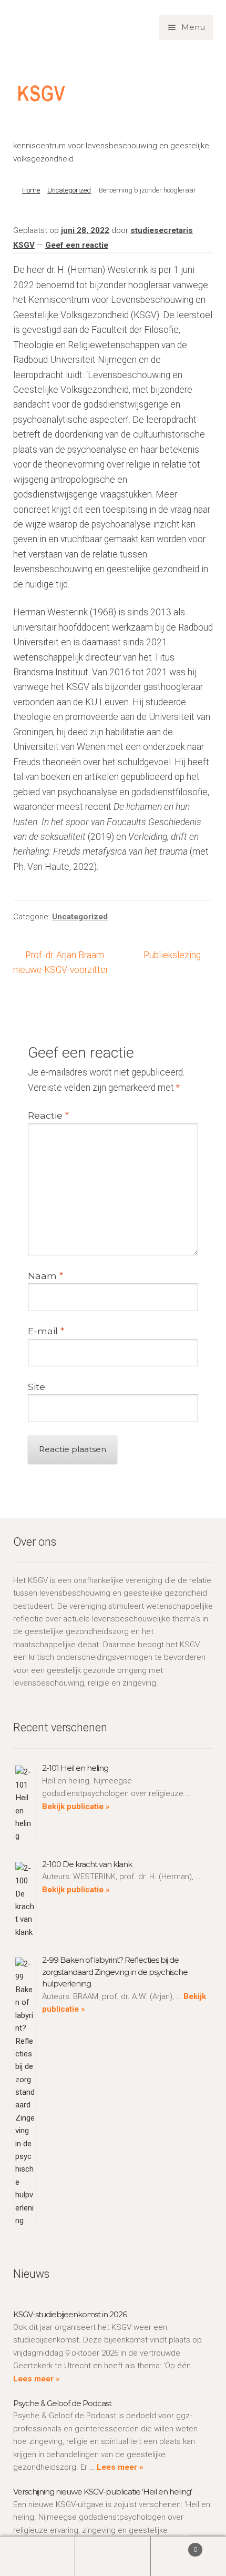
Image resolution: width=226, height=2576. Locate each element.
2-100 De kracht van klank (87, 1864)
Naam (45, 1276)
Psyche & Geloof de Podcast (62, 2403)
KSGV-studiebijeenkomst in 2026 (70, 2314)
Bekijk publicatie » (76, 1807)
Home (31, 190)
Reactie (48, 1115)
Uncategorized (69, 190)
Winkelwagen (174, 2546)
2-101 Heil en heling (75, 1768)
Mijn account (38, 2556)
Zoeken (113, 2556)
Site (37, 1387)
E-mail (46, 1331)
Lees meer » (37, 2379)
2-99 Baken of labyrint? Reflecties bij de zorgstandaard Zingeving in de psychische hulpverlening (115, 1972)
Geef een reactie (77, 245)
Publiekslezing (172, 956)
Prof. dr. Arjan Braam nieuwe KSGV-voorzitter (61, 962)
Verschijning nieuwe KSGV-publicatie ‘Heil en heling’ (102, 2492)
